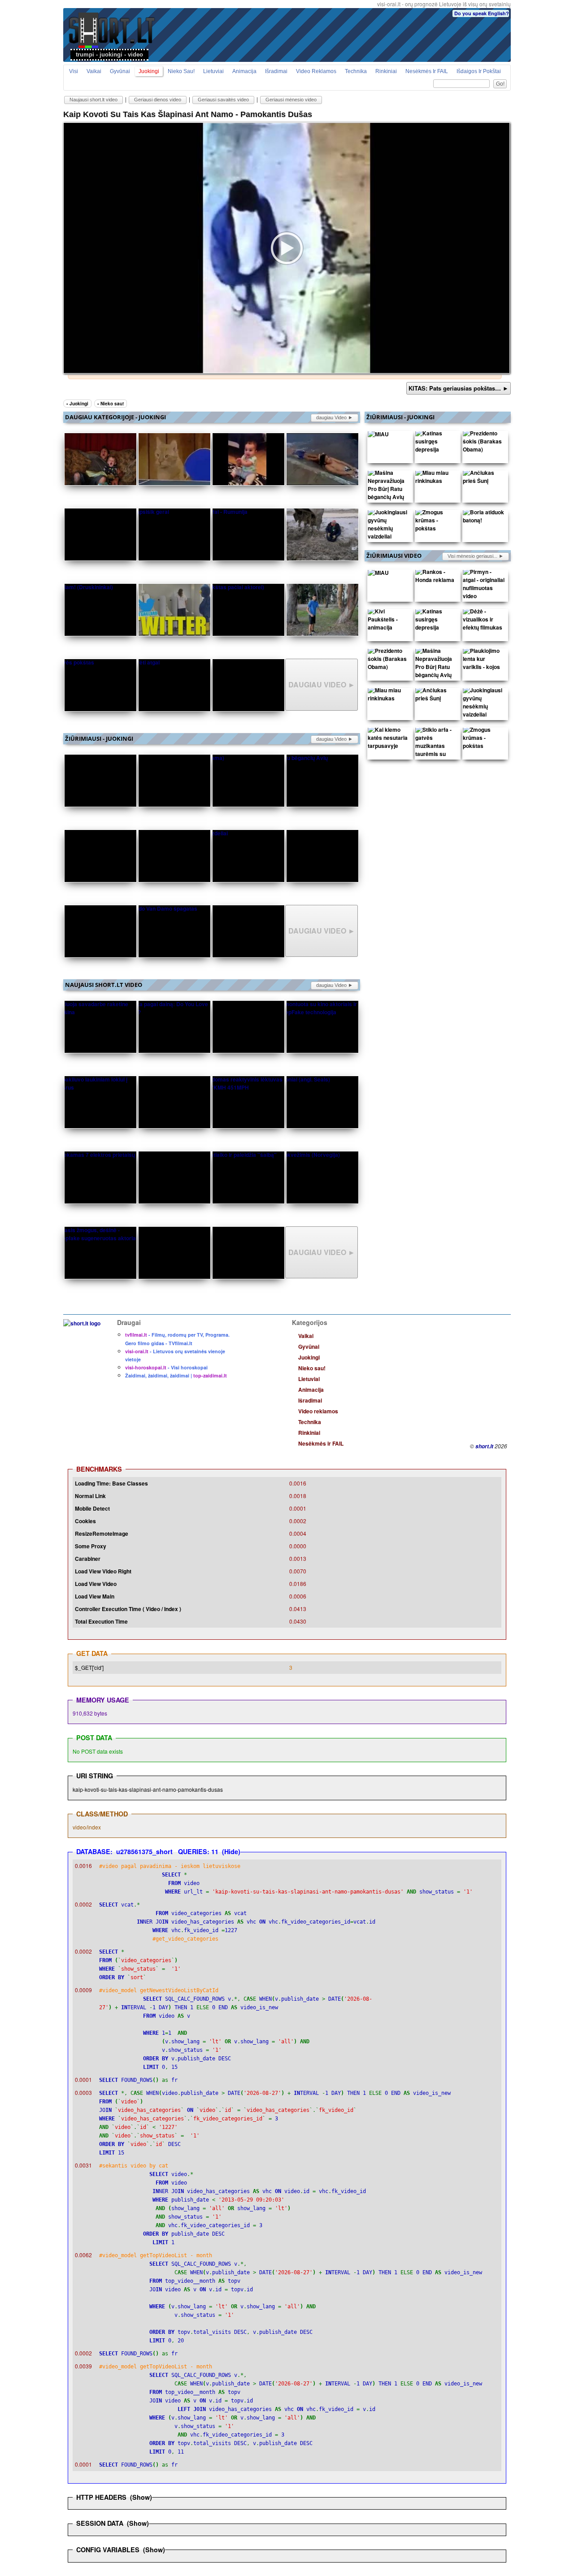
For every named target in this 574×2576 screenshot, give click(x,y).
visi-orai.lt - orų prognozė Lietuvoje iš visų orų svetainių (444, 4)
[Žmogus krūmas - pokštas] (436, 522)
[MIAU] (378, 436)
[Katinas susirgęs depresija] (436, 443)
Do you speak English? (482, 13)
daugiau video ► (335, 417)
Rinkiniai (386, 71)
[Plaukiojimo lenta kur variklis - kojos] (484, 661)
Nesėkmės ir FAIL (427, 71)
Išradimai (276, 71)
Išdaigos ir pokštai (479, 71)
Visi (74, 71)
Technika (356, 71)
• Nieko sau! (111, 404)
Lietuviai (213, 71)
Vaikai (94, 71)
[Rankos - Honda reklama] (436, 578)
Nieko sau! (181, 71)
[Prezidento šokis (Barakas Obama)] (484, 443)
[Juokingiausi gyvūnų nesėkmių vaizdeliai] (389, 526)
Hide (231, 1851)
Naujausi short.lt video (93, 100)
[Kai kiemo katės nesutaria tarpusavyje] (389, 740)
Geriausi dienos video (158, 100)
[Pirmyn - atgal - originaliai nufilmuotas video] (484, 586)
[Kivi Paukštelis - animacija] (389, 621)
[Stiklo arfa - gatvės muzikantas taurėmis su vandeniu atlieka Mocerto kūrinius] (436, 756)
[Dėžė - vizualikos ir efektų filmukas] (484, 621)
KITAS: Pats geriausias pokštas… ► (459, 388)
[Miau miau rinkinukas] (436, 479)
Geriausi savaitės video (223, 100)
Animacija (244, 71)
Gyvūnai (120, 71)
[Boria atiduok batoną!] (484, 518)
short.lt (484, 1446)
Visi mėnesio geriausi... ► (476, 556)
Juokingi (149, 71)
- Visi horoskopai (166, 1367)
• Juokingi (77, 404)
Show (141, 2497)
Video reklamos (316, 71)
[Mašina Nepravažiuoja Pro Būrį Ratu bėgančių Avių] (389, 487)
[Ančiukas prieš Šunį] (484, 479)
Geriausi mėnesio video (291, 100)
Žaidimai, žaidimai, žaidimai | (176, 1375)
